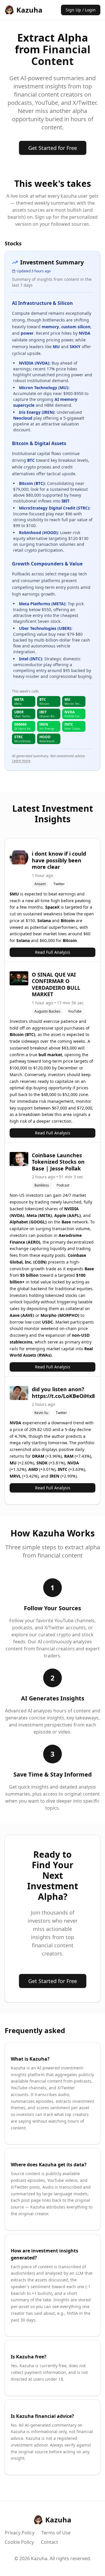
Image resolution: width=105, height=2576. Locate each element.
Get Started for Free (53, 148)
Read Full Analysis (53, 952)
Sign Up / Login (81, 10)
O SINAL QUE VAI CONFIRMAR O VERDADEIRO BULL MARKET (56, 984)
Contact (49, 2542)
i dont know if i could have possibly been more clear (59, 860)
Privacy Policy (20, 2533)
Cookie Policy (19, 2542)
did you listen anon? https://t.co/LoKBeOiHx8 (63, 1393)
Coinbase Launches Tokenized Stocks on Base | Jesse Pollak (58, 1162)
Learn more (21, 761)
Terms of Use (56, 2533)
